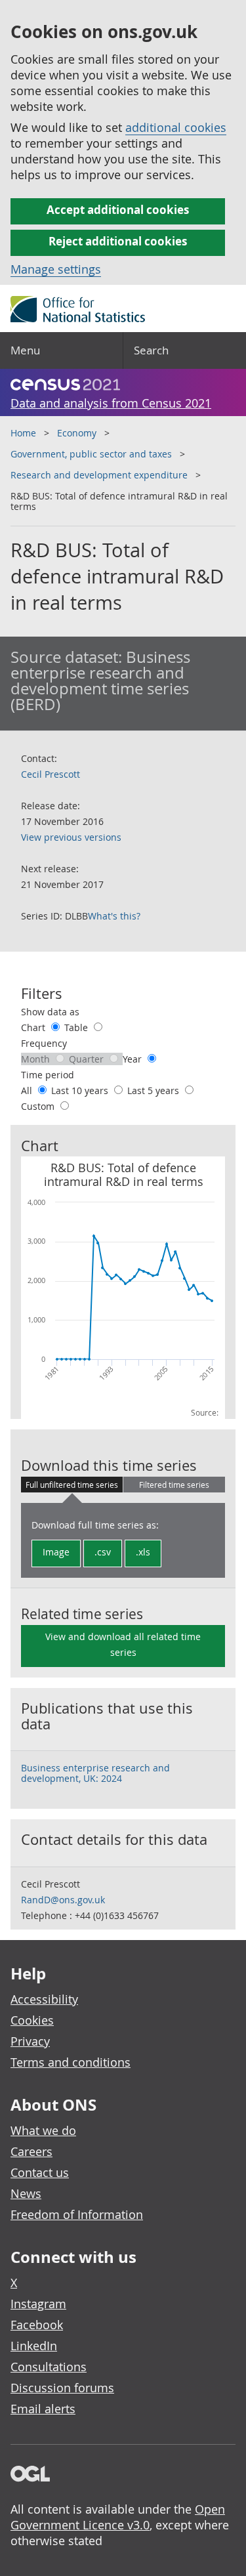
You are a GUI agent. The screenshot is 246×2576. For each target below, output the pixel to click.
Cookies (32, 2020)
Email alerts (43, 2409)
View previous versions (71, 837)
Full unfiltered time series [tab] (72, 1485)
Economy (77, 433)
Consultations (49, 2367)
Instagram (38, 2304)
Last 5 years (154, 1090)
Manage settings (56, 269)
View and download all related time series (123, 1644)
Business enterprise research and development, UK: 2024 (95, 1773)
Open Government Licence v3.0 (118, 2517)
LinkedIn (34, 2346)
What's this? (114, 916)
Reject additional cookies (118, 241)
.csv (103, 1552)
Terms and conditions (71, 2062)
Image (56, 1552)
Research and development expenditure (99, 475)
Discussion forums (62, 2388)
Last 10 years (81, 1090)
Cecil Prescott (51, 774)
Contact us (40, 2172)
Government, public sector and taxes (91, 454)
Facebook (37, 2325)
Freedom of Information (77, 2214)
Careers (31, 2151)
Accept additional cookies (118, 210)
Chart (34, 1027)
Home (23, 433)
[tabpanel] (123, 1540)
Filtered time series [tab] (174, 1485)
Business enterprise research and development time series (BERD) (100, 681)
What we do (43, 2130)
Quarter (88, 1059)
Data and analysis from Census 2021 (111, 403)
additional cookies (176, 127)
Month (37, 1059)
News (26, 2193)
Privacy (30, 2041)
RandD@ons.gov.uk (63, 1900)
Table (77, 1027)
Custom (39, 1106)
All (28, 1090)
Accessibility (44, 1999)
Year (133, 1059)
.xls (143, 1552)
